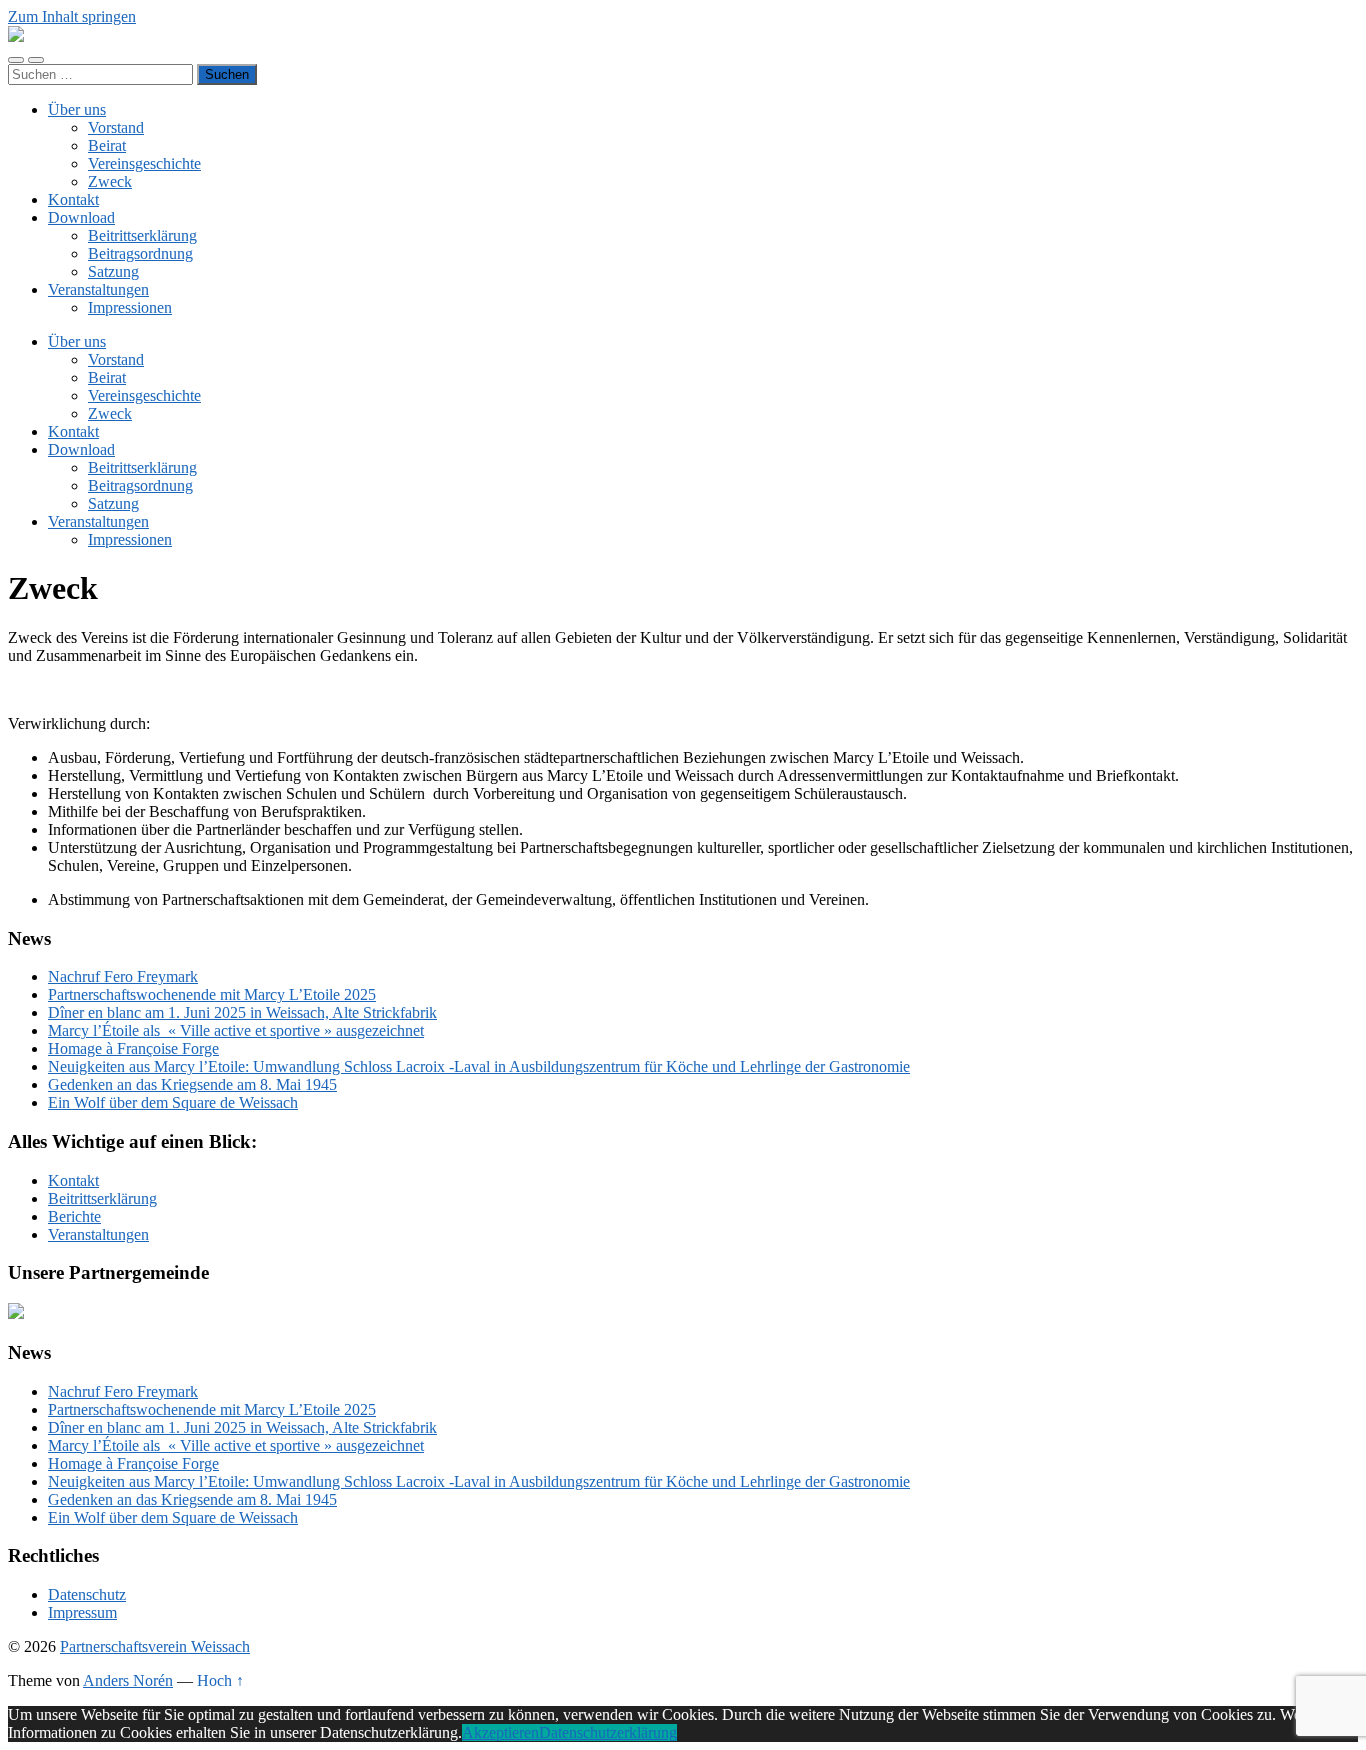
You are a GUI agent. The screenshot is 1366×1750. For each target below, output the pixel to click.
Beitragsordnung (140, 253)
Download (81, 217)
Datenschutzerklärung (608, 1732)
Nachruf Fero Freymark (123, 976)
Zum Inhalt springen (72, 16)
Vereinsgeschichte (144, 163)
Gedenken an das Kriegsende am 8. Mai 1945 (192, 1084)
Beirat (107, 145)
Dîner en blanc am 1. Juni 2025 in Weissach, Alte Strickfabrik (242, 1012)
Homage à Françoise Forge (133, 1048)
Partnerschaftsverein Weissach (155, 1646)
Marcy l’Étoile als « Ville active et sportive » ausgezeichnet (236, 1030)
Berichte (74, 1216)
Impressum (82, 1612)
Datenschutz (87, 1594)
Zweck (110, 181)
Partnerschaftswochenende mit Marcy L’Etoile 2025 (212, 994)
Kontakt (73, 199)
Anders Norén (128, 1680)
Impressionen (130, 307)
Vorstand (116, 127)
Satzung (113, 271)
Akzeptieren (500, 1732)
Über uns (77, 109)
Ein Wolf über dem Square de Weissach (173, 1102)
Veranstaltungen (98, 289)
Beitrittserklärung (142, 235)
